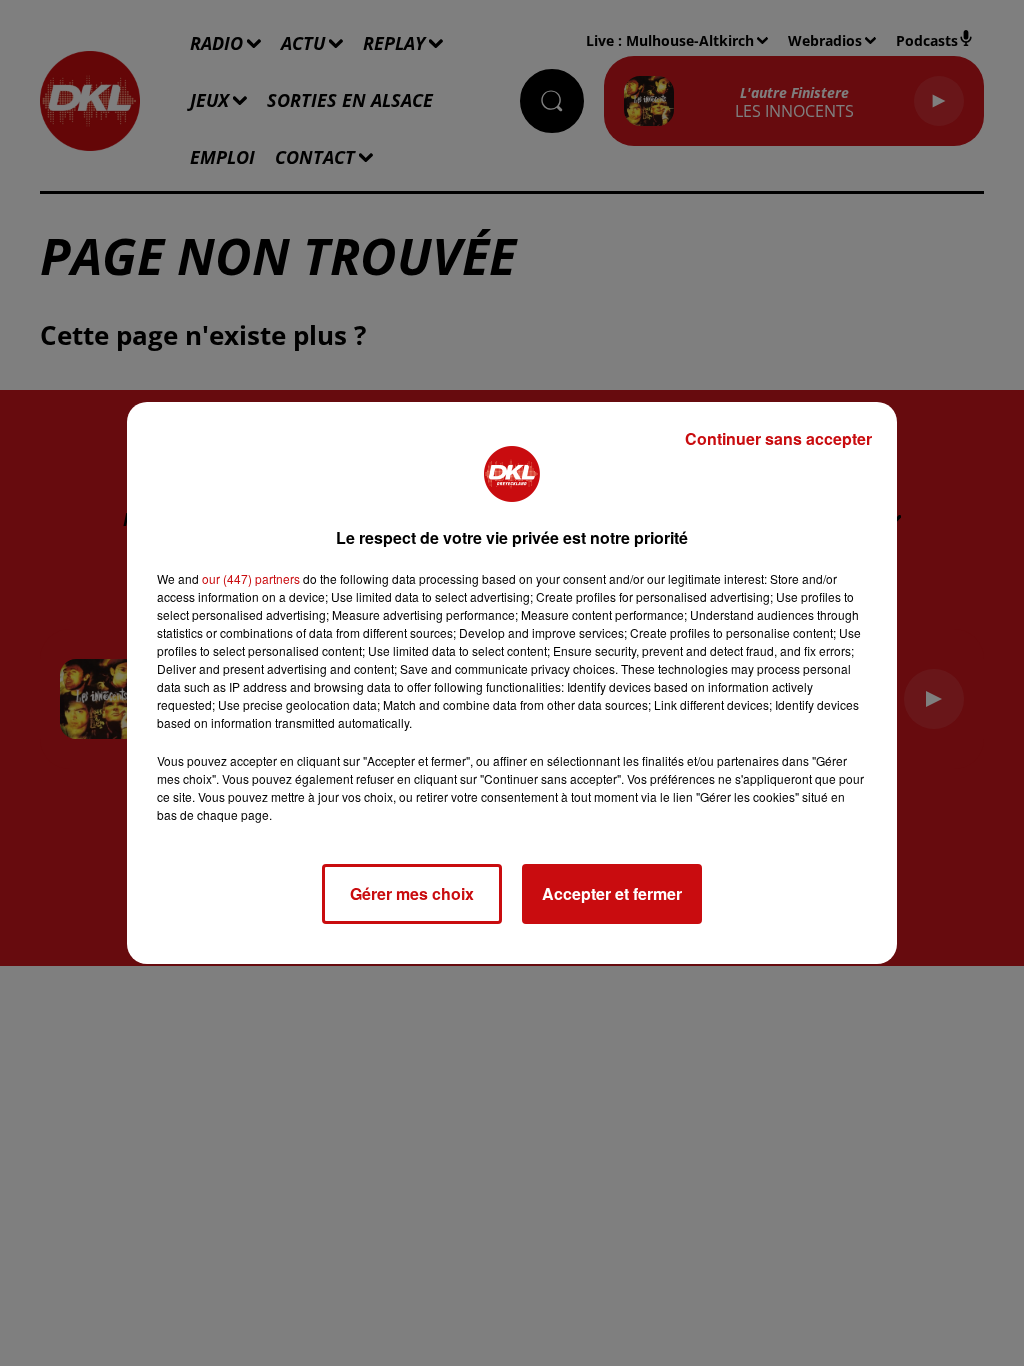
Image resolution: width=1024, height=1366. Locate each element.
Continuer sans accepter (778, 438)
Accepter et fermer (612, 893)
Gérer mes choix (412, 893)
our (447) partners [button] (251, 578)
